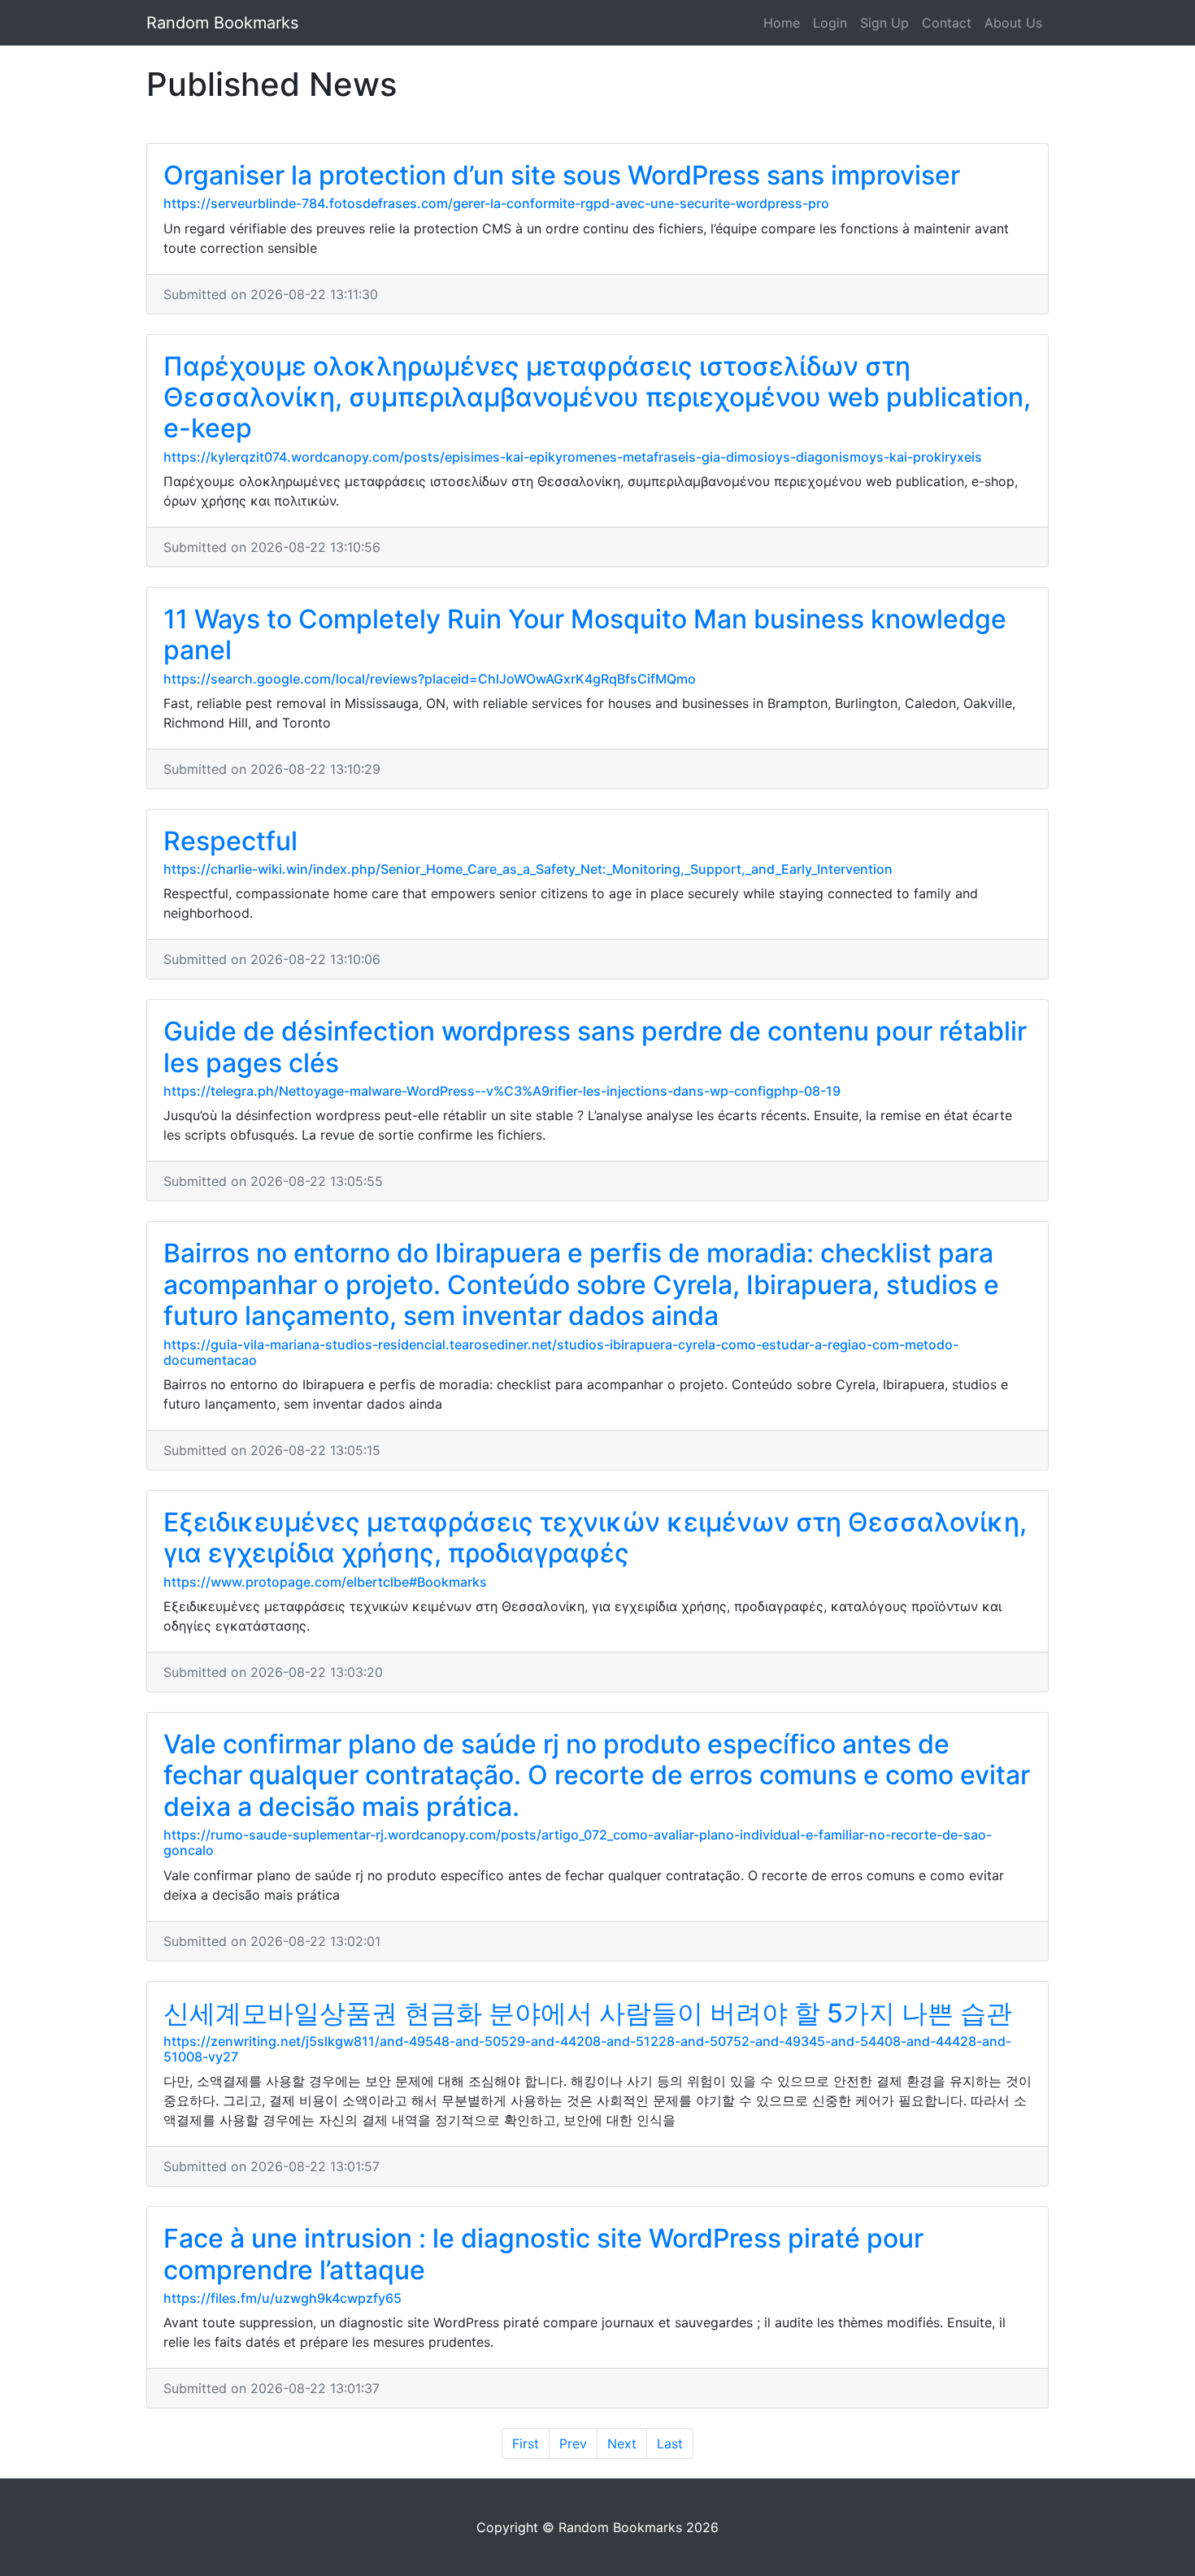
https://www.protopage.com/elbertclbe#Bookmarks (325, 1582)
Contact (947, 23)
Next (622, 2444)
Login (830, 23)
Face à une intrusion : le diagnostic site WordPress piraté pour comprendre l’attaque (543, 2254)
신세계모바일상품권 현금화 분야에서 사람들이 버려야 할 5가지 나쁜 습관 (588, 2013)
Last (670, 2444)
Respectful (230, 841)
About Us (1013, 23)
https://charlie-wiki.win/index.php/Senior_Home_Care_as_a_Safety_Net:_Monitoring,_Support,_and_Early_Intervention (528, 869)
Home (782, 23)
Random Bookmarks (222, 23)
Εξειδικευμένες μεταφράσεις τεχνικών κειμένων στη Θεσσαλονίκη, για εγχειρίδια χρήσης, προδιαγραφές (595, 1538)
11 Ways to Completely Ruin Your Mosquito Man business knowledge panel (585, 634)
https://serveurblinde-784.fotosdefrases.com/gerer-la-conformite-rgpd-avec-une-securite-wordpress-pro (496, 203)
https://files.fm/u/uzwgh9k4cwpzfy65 (282, 2298)
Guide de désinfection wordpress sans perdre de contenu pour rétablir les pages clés (595, 1047)
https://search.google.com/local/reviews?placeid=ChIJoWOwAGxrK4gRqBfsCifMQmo (430, 679)
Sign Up (884, 23)
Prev (573, 2444)
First (526, 2444)
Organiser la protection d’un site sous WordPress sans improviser (562, 175)
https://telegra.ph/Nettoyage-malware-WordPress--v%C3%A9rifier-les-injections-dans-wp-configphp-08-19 (502, 1091)
